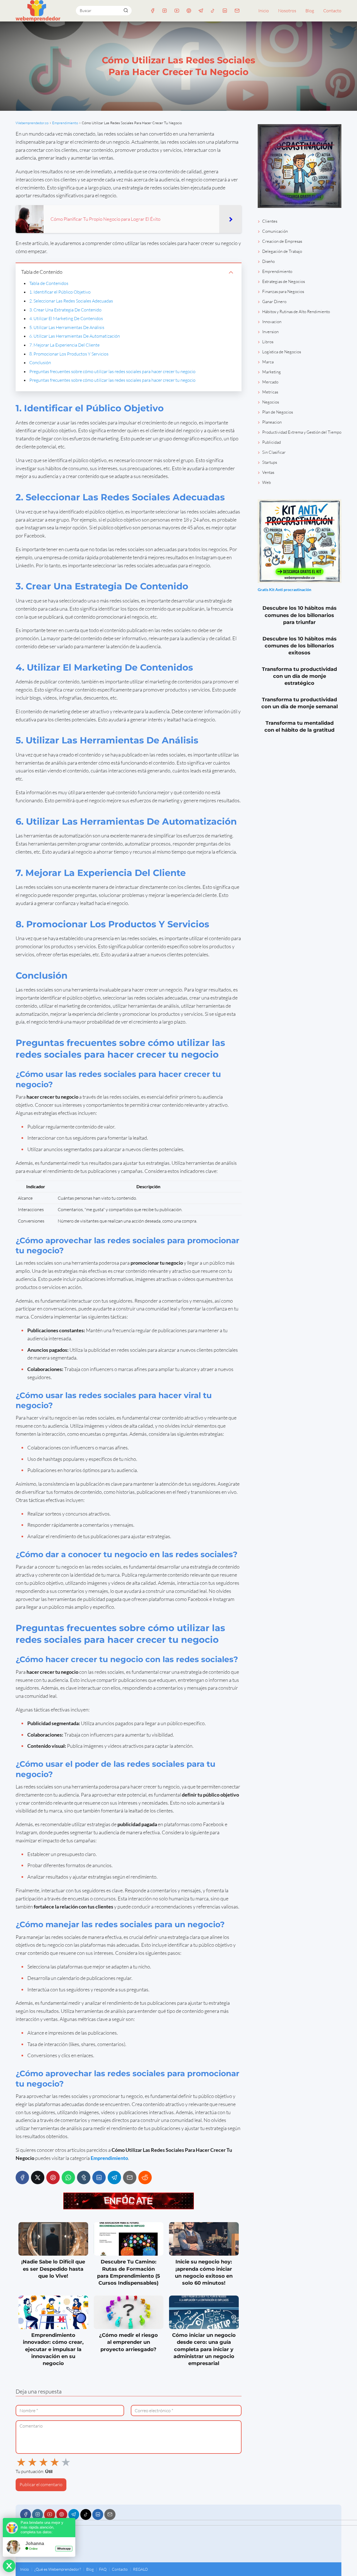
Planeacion (272, 422)
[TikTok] (213, 11)
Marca (268, 362)
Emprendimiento (277, 271)
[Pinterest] (189, 11)
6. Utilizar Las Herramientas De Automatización (75, 336)
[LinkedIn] (225, 11)
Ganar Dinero (274, 302)
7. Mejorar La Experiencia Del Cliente (64, 345)
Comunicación (275, 231)
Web (266, 482)
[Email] (237, 11)
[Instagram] (165, 11)
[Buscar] (126, 10)
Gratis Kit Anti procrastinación (284, 590)
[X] (38, 2178)
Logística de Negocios (282, 352)
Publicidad (272, 442)
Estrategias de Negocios (284, 281)
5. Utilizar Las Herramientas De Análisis (67, 327)
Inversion (270, 332)
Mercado (270, 382)
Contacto (332, 11)
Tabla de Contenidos (49, 283)
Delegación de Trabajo (282, 251)
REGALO (140, 2569)
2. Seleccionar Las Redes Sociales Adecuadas (71, 301)
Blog (310, 11)
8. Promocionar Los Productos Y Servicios (69, 354)
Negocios (271, 402)
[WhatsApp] (68, 2178)
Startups (270, 462)
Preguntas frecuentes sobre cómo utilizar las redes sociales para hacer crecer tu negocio (112, 371)
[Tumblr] (84, 2178)
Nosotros (287, 11)
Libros (268, 342)
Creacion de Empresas (282, 241)
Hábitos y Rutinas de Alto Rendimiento (296, 312)
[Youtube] (177, 11)
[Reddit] (145, 2178)
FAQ (103, 2569)
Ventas (268, 472)
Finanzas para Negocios (283, 291)
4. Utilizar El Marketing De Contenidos (66, 318)
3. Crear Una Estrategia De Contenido (65, 310)
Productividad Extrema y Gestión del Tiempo (302, 432)
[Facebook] (153, 11)
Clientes (270, 221)
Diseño (268, 261)
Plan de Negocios (278, 412)
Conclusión (40, 362)
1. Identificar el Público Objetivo (60, 292)
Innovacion (272, 322)
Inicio (264, 11)
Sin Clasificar (274, 452)
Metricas (270, 392)
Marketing (272, 372)
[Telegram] (201, 11)
